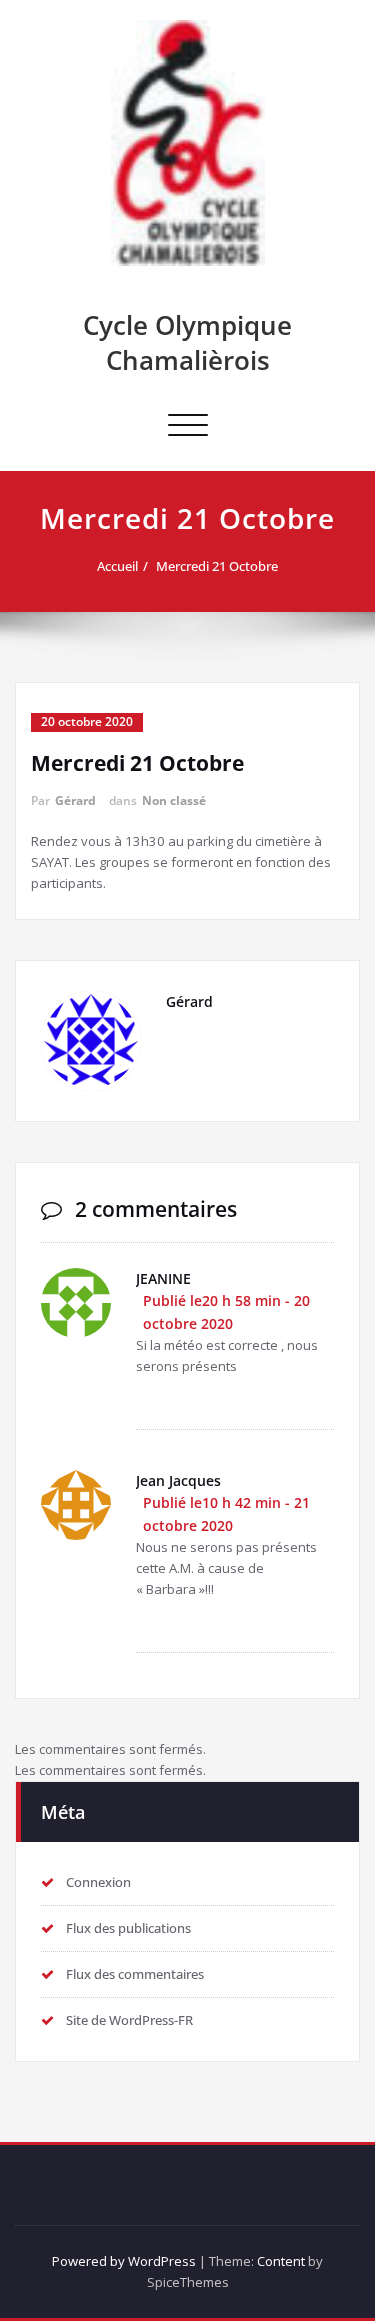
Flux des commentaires (135, 1974)
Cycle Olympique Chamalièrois (187, 342)
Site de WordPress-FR (129, 2020)
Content (281, 2261)
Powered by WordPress (124, 2261)
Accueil (117, 566)
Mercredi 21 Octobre (217, 566)
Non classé (174, 800)
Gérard (75, 800)
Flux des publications (128, 1928)
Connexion (98, 1882)
